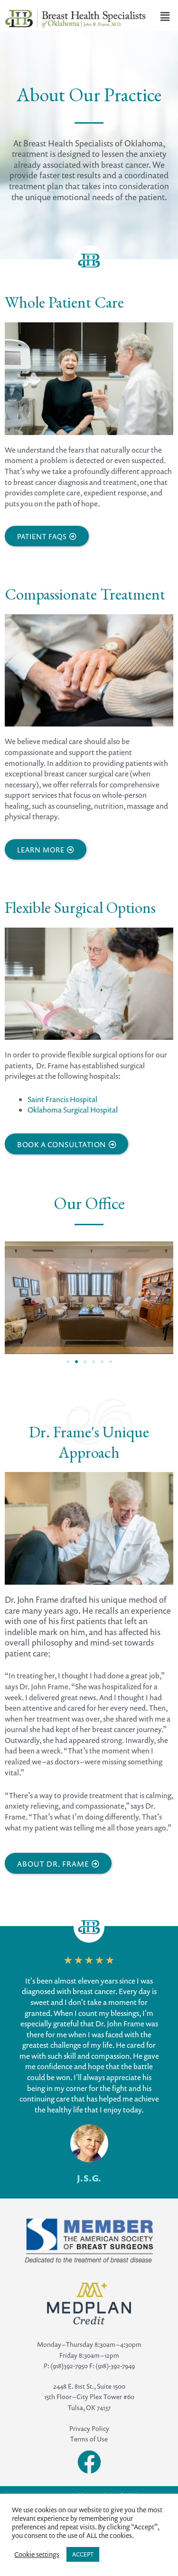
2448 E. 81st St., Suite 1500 (89, 2386)
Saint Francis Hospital (62, 1099)
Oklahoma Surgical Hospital (73, 1110)
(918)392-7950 (69, 2366)
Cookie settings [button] (37, 2555)
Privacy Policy (89, 2428)
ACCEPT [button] (83, 2554)
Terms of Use (89, 2439)
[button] (68, 1362)
